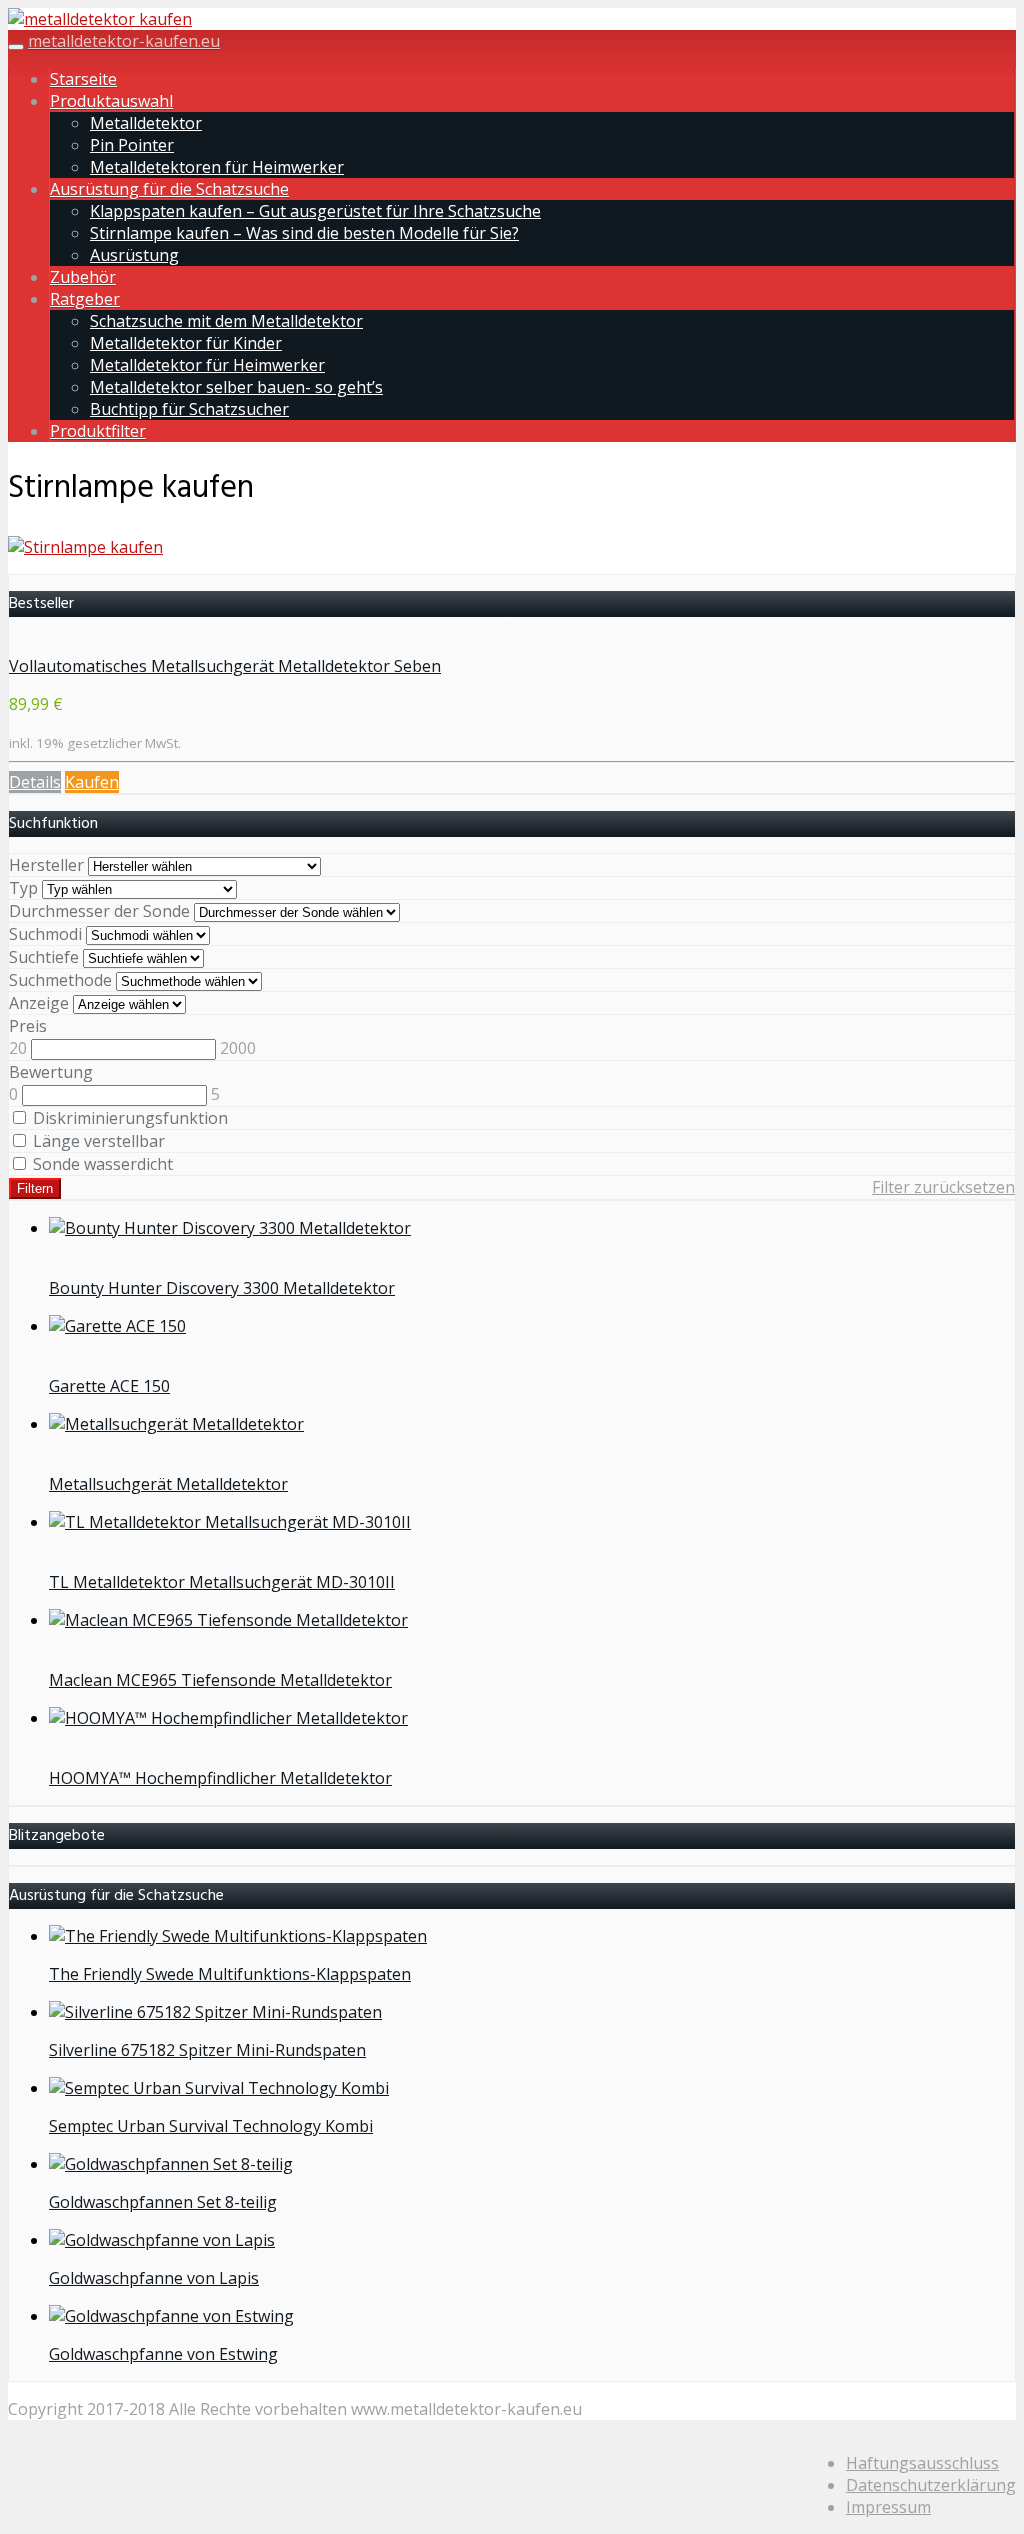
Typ (23, 888)
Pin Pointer (132, 145)
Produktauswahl (111, 101)
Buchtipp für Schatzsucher (189, 409)
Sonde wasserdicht (101, 1164)
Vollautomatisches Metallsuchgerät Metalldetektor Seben (225, 666)
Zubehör (83, 277)
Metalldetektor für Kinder (186, 343)
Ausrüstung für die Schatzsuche (169, 189)
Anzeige (39, 1003)
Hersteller (46, 865)
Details (35, 782)
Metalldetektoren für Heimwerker (217, 167)
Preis (28, 1026)
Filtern (35, 1188)
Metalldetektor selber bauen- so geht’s (236, 387)
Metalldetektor (146, 123)
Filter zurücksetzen (943, 1187)
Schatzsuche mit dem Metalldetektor (226, 321)
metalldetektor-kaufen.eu (124, 41)
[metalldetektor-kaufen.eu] (100, 19)
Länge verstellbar (97, 1141)
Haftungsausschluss (922, 2463)
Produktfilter (98, 431)
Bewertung (51, 1072)
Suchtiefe (44, 957)
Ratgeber (85, 299)
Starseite (83, 79)
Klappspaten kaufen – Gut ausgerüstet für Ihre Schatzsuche (315, 211)
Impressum (888, 2507)
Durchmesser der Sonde (99, 911)
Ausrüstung (134, 255)
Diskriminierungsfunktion (128, 1118)
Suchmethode (60, 980)
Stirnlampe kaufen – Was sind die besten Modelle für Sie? (304, 233)
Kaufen (92, 782)
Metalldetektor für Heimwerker (207, 365)
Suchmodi (45, 934)
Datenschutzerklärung (931, 2485)
